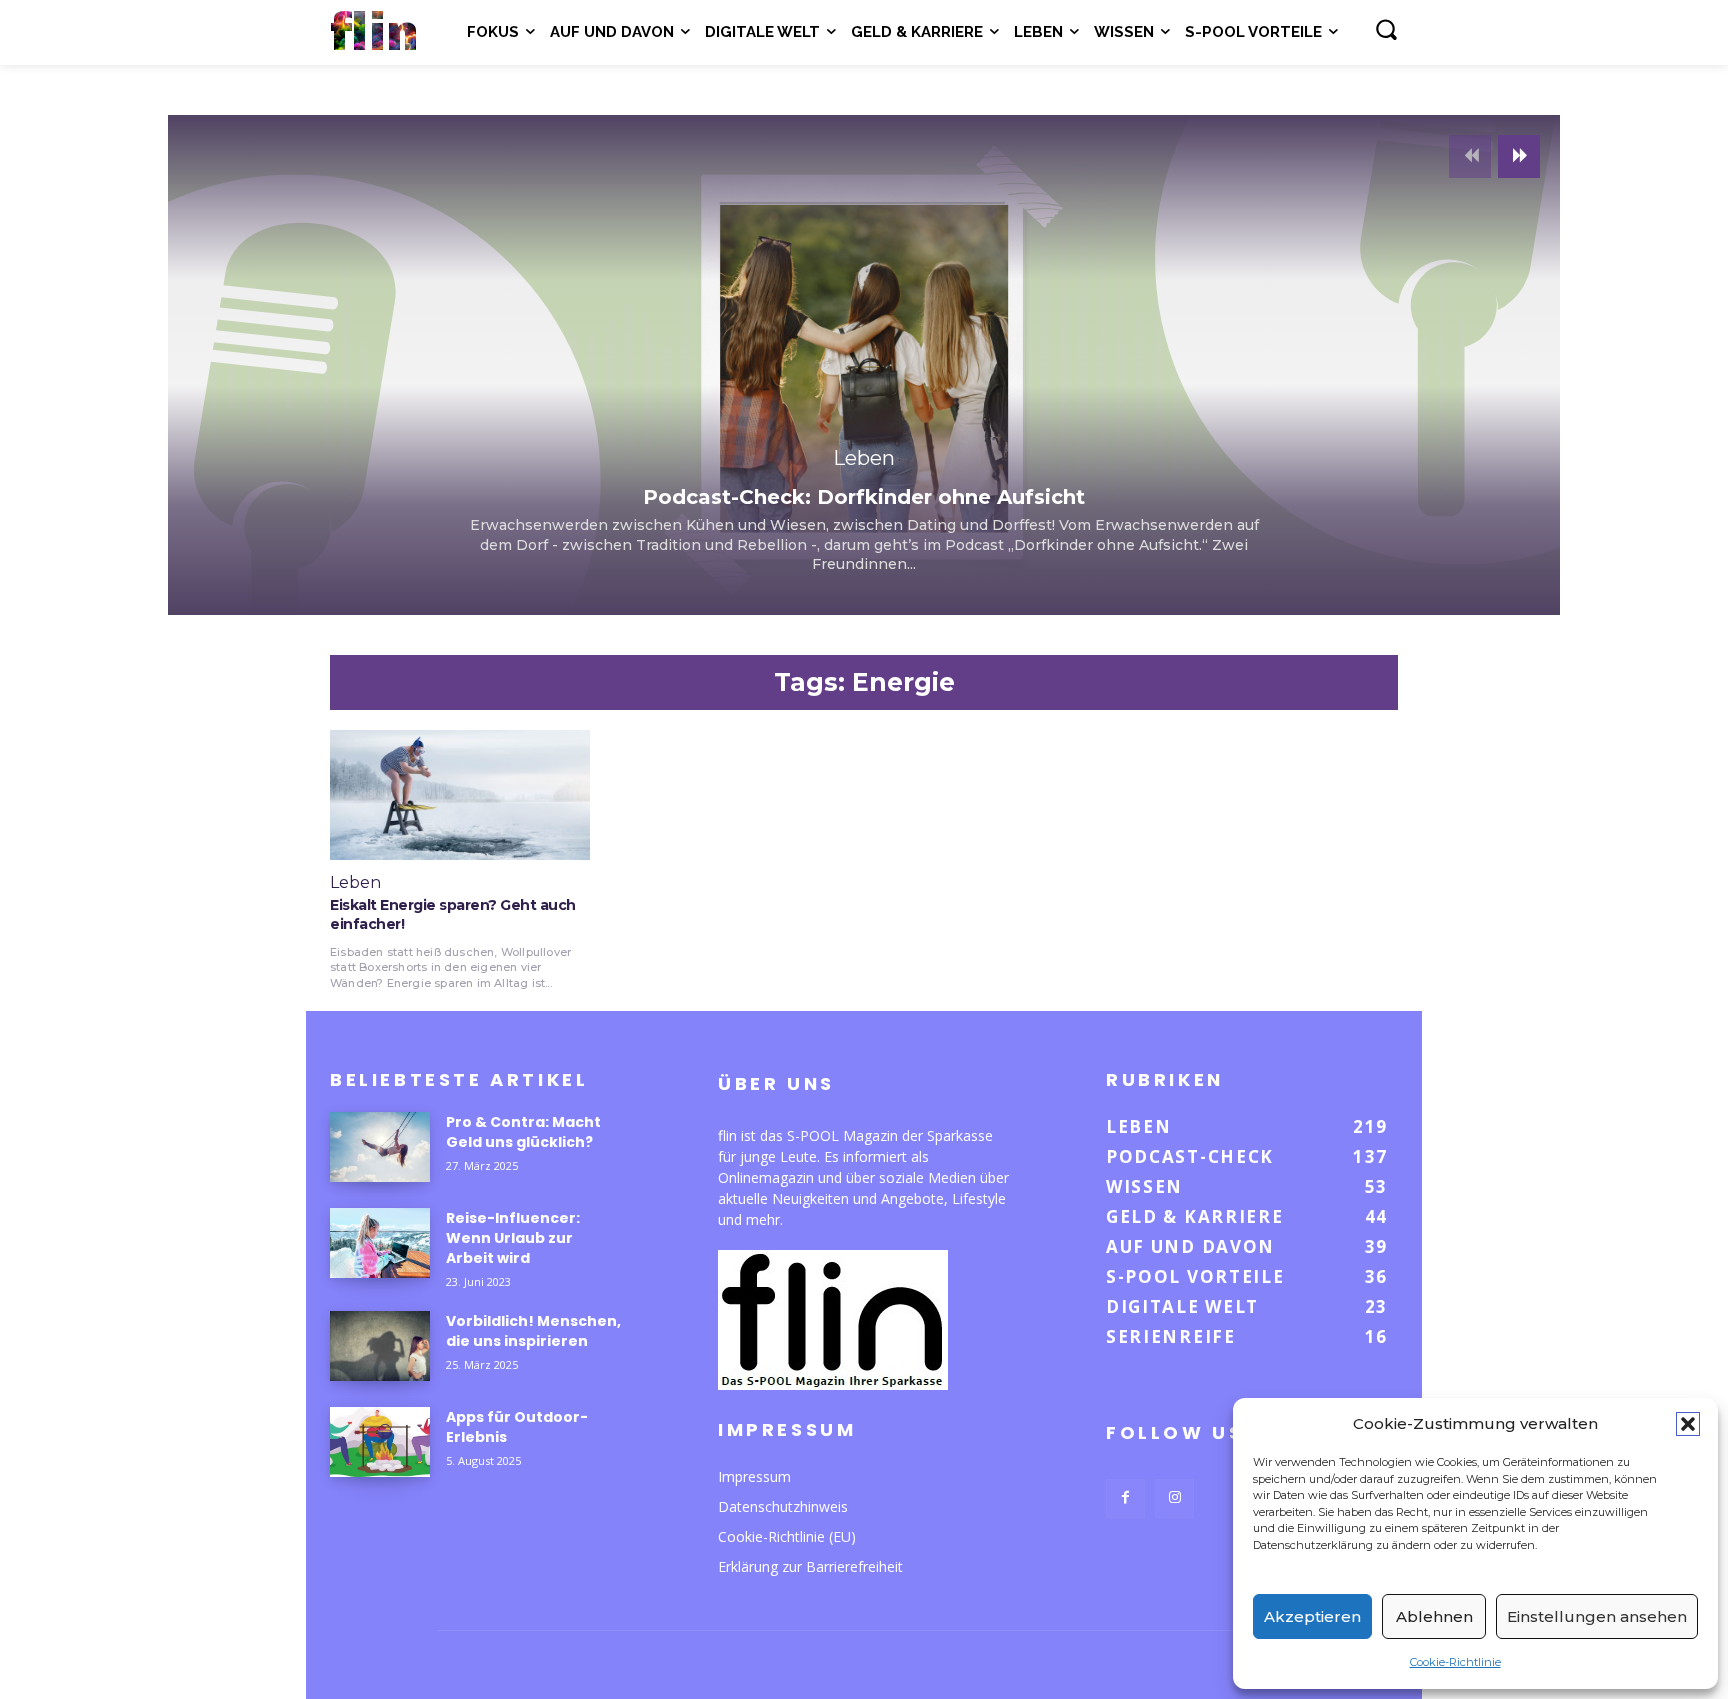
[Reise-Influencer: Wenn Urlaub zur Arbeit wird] (380, 1243)
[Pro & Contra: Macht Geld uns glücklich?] (380, 1147)
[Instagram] (1174, 1498)
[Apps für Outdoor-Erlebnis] (380, 1442)
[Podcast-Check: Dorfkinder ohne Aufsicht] (864, 365)
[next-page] (1519, 156)
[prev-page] (1470, 156)
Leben (864, 458)
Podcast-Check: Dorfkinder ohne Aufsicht (864, 497)
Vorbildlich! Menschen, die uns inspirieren (533, 1331)
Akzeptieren (1312, 1616)
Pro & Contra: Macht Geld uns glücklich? (523, 1132)
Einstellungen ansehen (1597, 1616)
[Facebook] (1125, 1498)
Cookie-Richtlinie (1455, 1662)
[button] (1688, 1424)
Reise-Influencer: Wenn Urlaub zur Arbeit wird (513, 1238)
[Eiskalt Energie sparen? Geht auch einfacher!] (460, 795)
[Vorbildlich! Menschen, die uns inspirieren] (380, 1346)
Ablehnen (1434, 1616)
